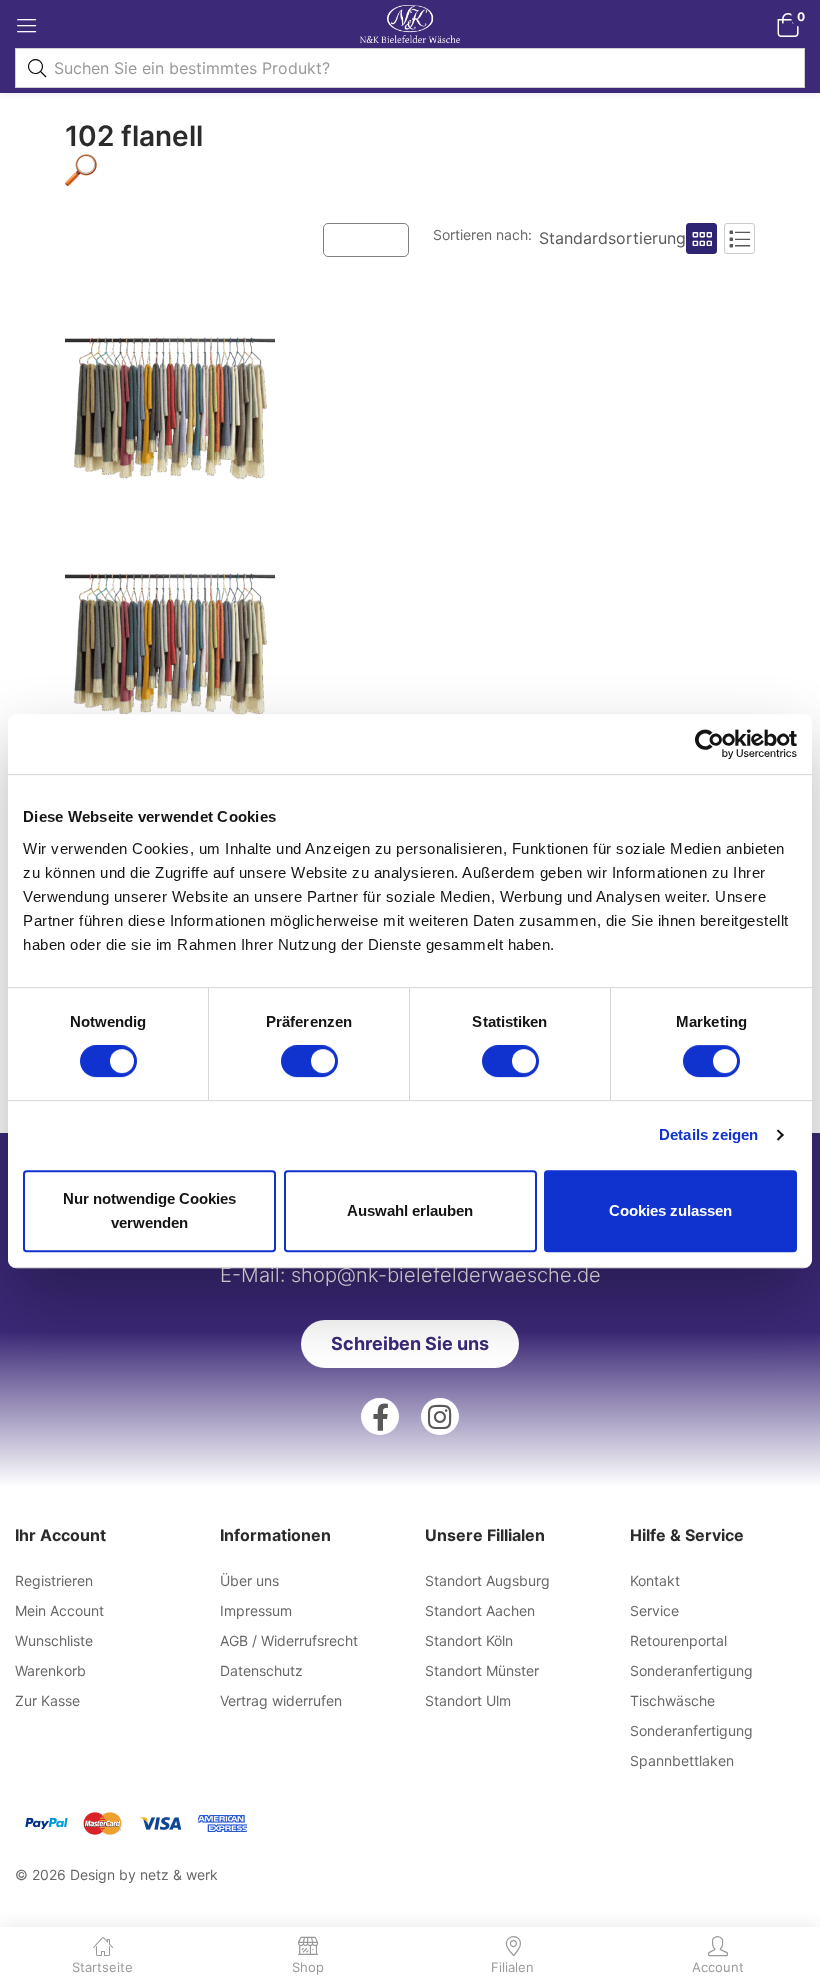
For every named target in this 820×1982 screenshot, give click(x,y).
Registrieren (54, 1580)
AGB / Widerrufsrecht (289, 1640)
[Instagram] (440, 1417)
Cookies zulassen (670, 1210)
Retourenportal (678, 1640)
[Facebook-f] (380, 1417)
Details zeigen (708, 1134)
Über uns (249, 1580)
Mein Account (59, 1610)
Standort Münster (482, 1670)
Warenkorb (50, 1670)
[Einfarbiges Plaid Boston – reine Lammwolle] (170, 528)
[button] (787, 24)
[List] (739, 238)
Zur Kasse (47, 1700)
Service (654, 1610)
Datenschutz (261, 1670)
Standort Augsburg (487, 1580)
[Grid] (701, 238)
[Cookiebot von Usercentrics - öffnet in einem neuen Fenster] (709, 744)
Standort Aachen (480, 1610)
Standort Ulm (468, 1700)
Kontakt (655, 1580)
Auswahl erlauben (410, 1210)
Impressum (256, 1610)
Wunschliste (54, 1640)
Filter (376, 238)
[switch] (309, 1061)
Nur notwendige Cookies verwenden (149, 1210)
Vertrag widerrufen (281, 1700)
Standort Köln (469, 1640)
